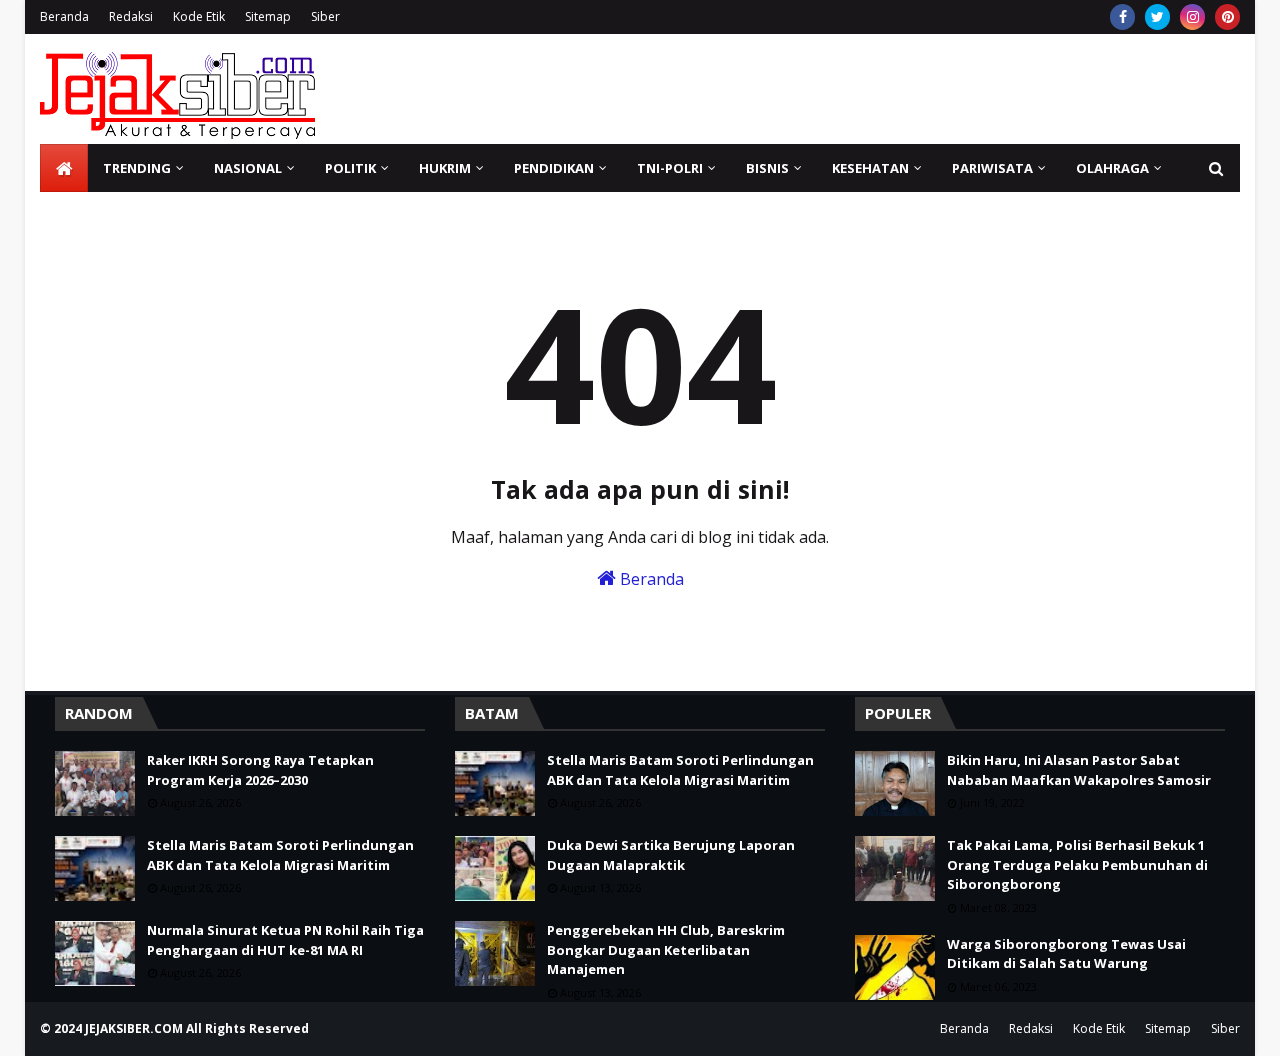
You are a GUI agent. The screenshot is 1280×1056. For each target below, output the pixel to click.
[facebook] (1122, 17)
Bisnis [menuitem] (767, 168)
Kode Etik (199, 16)
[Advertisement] (876, 89)
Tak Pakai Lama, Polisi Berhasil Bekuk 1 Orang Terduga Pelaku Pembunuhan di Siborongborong (1077, 864)
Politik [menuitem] (350, 168)
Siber (325, 16)
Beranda (64, 16)
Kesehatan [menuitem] (870, 168)
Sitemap (268, 16)
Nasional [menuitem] (248, 168)
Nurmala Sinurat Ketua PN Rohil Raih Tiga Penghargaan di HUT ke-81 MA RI (285, 940)
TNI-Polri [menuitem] (670, 168)
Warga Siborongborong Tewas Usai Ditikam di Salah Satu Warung (1066, 954)
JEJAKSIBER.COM (135, 1028)
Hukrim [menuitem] (445, 168)
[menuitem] (64, 168)
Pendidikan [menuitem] (554, 168)
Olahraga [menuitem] (1112, 168)
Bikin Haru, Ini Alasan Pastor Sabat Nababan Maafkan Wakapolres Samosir (1079, 770)
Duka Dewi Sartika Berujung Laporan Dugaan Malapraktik (671, 855)
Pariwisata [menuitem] (992, 168)
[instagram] (1192, 17)
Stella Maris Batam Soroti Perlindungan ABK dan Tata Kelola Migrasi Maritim (280, 855)
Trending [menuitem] (137, 168)
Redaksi (131, 16)
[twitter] (1157, 17)
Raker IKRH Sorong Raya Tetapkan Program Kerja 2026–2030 (260, 770)
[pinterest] (1227, 17)
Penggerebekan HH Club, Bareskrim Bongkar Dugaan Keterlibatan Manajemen (666, 949)
